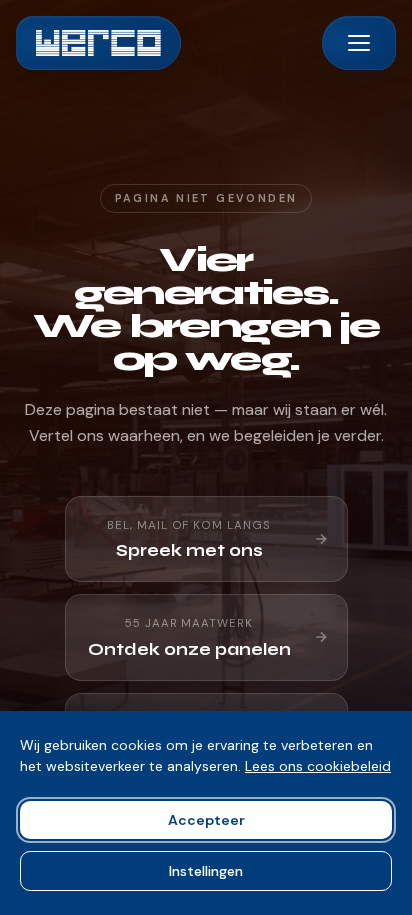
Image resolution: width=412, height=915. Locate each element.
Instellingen (206, 871)
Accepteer (206, 820)
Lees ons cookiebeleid (318, 766)
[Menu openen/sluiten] (359, 43)
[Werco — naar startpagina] (98, 43)
